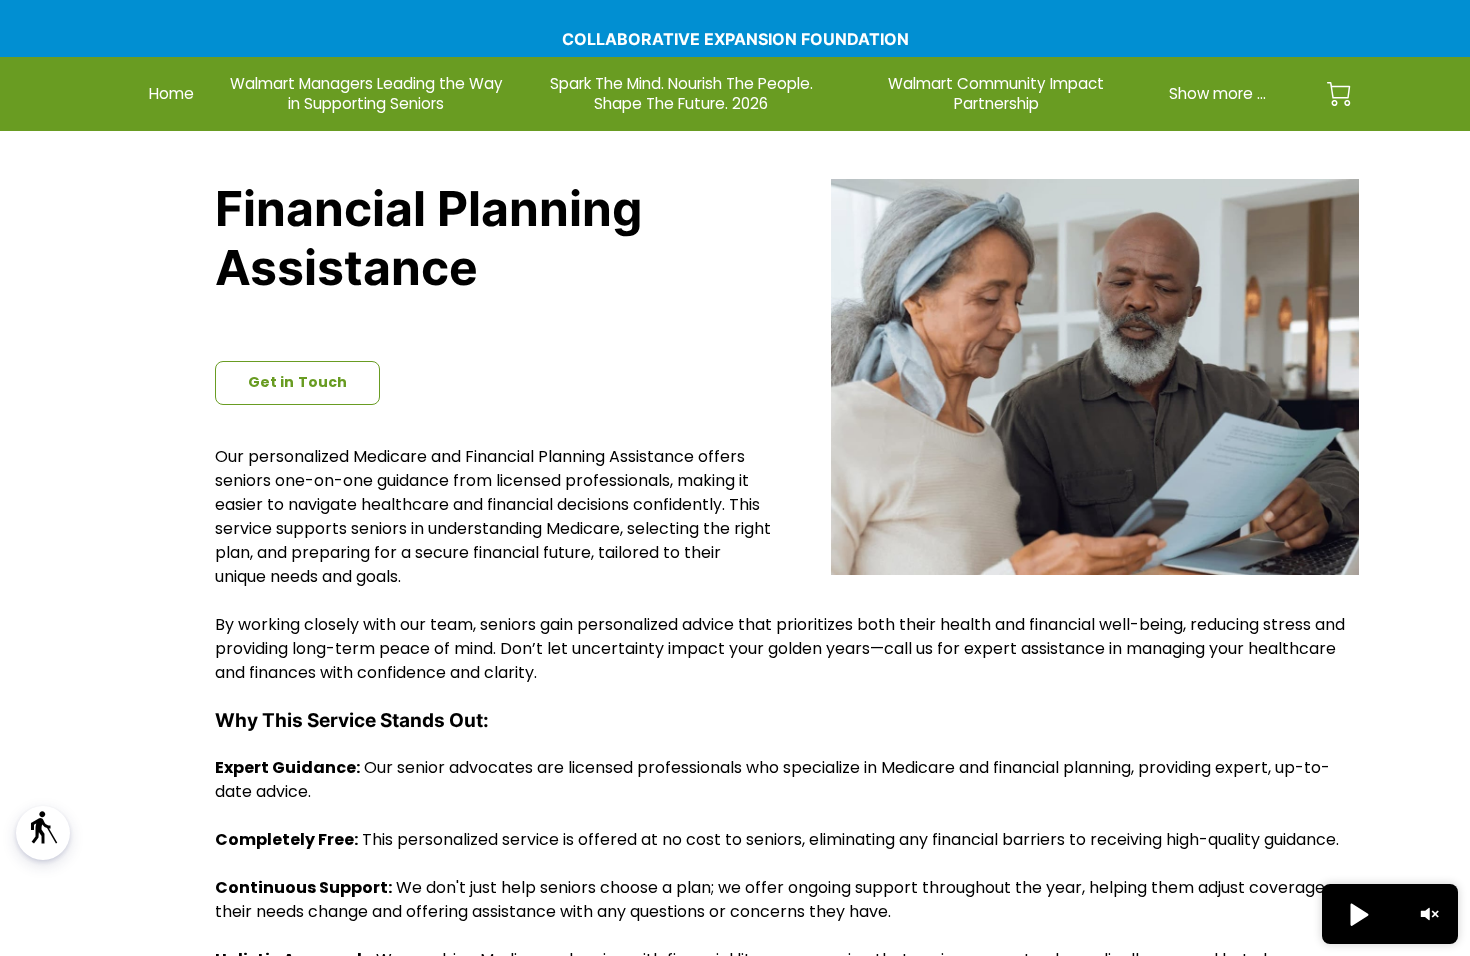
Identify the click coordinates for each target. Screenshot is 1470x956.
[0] (1339, 94)
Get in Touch (297, 382)
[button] (43, 833)
